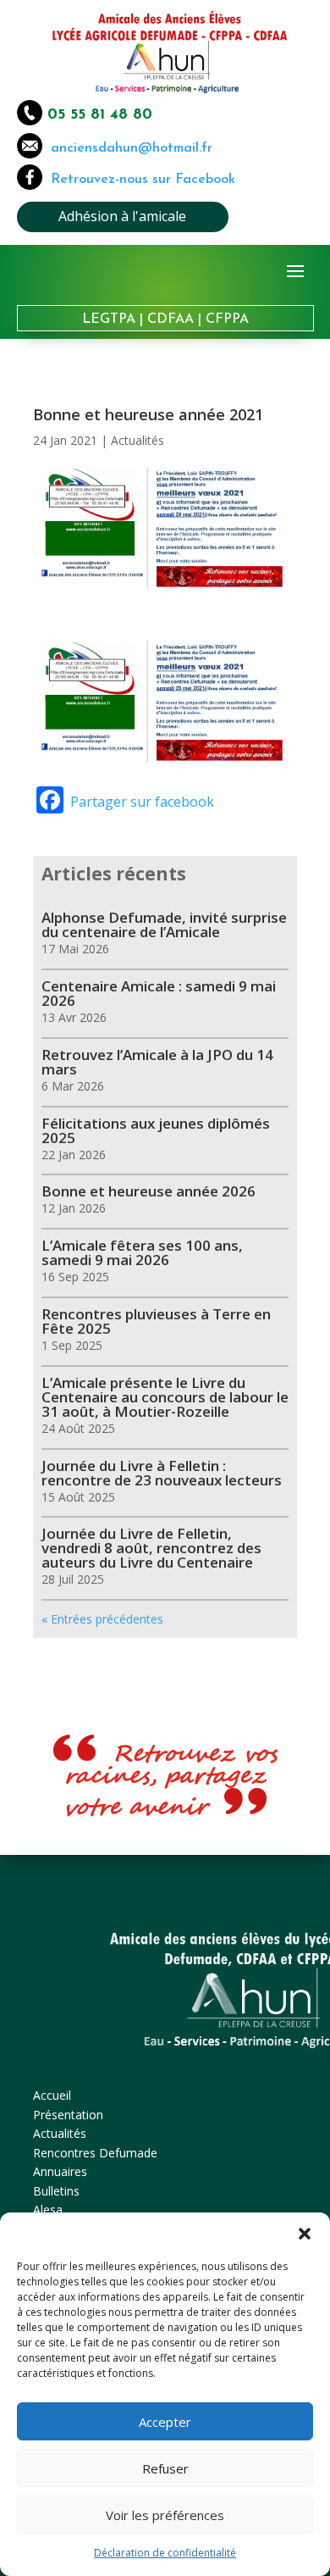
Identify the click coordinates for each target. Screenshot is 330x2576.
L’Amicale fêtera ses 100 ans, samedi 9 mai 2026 (142, 1252)
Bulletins (56, 2191)
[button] (305, 2234)
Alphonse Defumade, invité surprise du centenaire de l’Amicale (164, 924)
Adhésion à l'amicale (122, 216)
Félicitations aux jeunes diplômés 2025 (156, 1130)
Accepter (165, 2422)
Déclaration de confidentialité (165, 2553)
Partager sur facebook (142, 802)
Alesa (48, 2210)
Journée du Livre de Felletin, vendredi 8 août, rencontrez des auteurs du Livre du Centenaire (151, 1548)
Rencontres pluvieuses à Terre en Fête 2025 (156, 1321)
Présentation (68, 2115)
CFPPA (227, 319)
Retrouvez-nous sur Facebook (143, 180)
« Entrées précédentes (102, 1619)
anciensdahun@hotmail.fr (127, 148)
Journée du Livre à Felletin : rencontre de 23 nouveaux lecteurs (162, 1473)
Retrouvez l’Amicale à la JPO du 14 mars (157, 1062)
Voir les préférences (165, 2515)
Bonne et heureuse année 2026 (148, 1191)
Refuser (165, 2468)
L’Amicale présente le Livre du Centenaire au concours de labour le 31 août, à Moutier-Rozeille (165, 1397)
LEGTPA (109, 319)
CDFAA (170, 319)
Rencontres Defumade (95, 2153)
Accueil (52, 2095)
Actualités (137, 440)
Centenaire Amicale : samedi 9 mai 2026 (159, 993)
